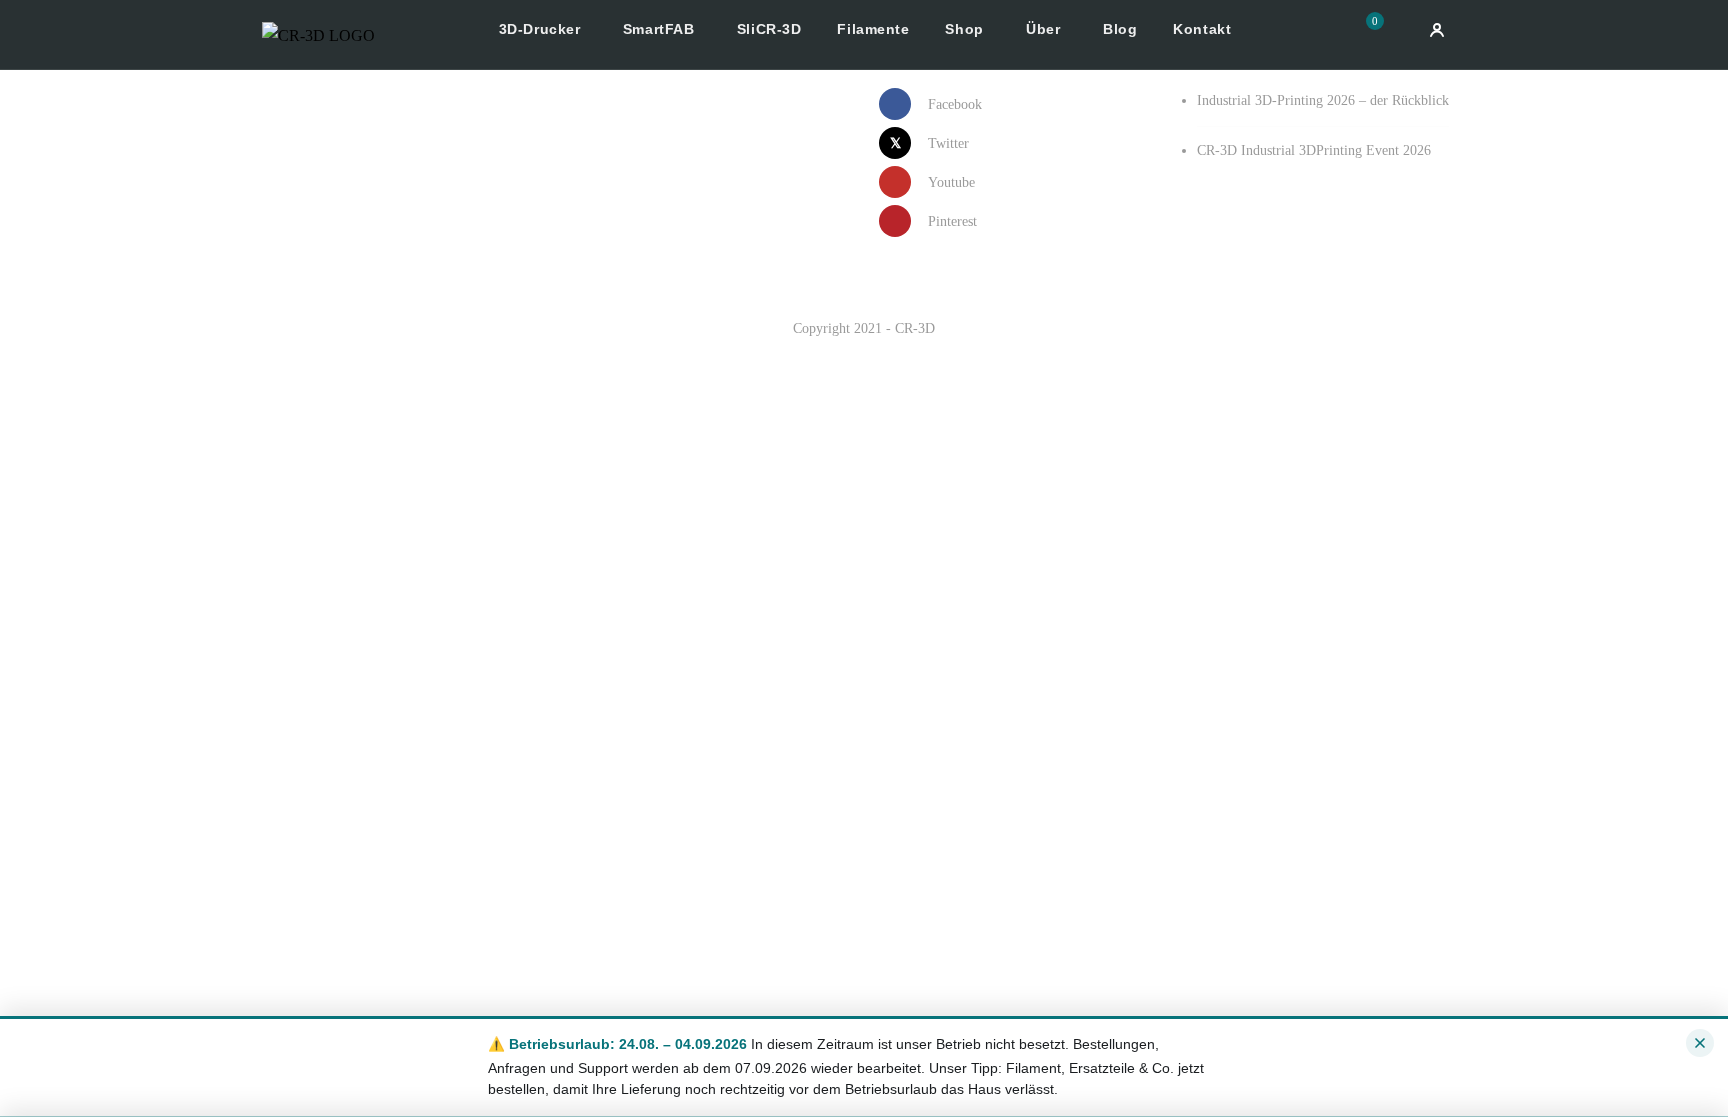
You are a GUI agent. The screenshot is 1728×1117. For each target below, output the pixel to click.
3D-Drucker (542, 29)
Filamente (873, 29)
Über (1045, 29)
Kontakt (1202, 29)
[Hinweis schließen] (1700, 1043)
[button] (1382, 33)
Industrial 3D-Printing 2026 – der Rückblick (1323, 100)
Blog (1120, 29)
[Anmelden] (1437, 30)
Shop (966, 29)
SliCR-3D (769, 29)
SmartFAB (661, 29)
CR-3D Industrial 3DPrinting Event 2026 (1314, 150)
